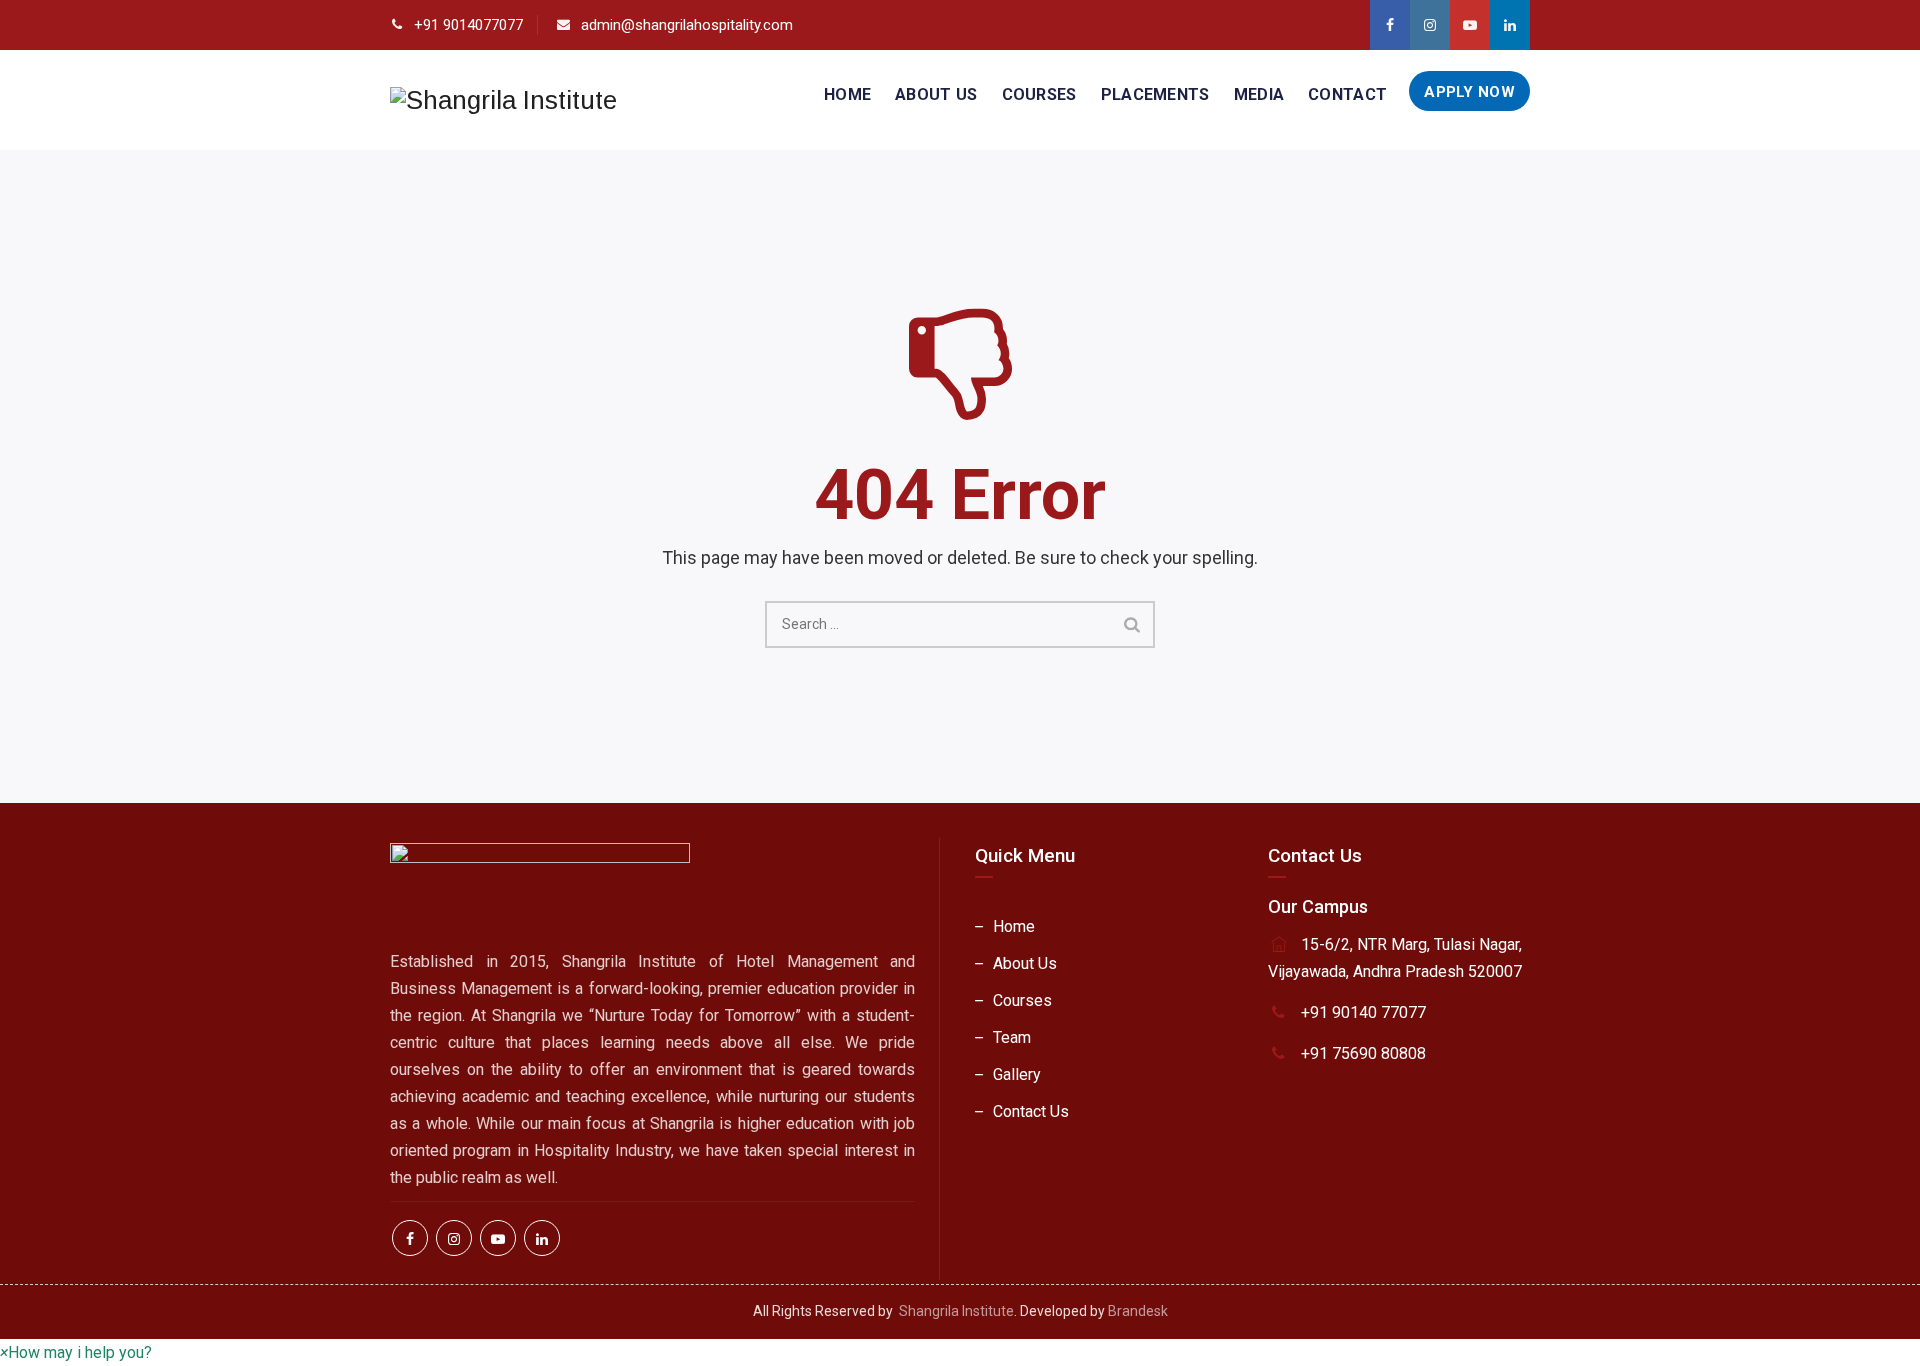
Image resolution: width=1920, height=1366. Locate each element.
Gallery (1017, 1074)
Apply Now (1469, 92)
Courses (1039, 94)
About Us (936, 94)
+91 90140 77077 (1363, 1012)
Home (847, 94)
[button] (76, 1352)
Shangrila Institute (956, 1311)
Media (1259, 94)
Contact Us (1031, 1111)
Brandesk (1138, 1311)
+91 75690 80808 (1363, 1053)
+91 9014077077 (468, 25)
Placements (1155, 94)
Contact (1347, 94)
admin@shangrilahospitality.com (687, 25)
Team (1012, 1037)
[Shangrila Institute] (503, 100)
